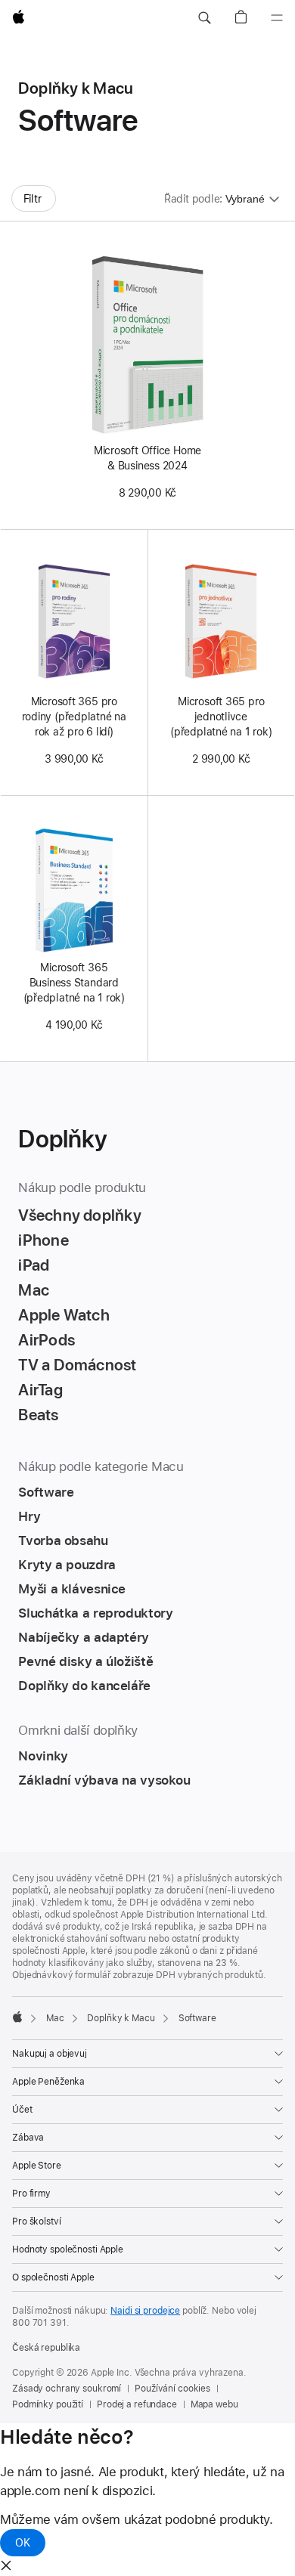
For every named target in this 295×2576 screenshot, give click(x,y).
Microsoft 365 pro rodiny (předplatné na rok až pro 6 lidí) (74, 717)
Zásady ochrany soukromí (67, 2389)
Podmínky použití (48, 2404)
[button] (204, 18)
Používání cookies (172, 2389)
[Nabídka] (277, 18)
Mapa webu (214, 2404)
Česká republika (46, 2348)
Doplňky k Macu (121, 2018)
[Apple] (17, 2017)
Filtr (33, 199)
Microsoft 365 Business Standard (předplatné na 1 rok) (74, 983)
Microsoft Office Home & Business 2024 (147, 458)
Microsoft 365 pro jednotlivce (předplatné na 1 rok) (221, 717)
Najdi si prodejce (145, 2311)
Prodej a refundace (137, 2404)
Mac (55, 2018)
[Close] (6, 2566)
